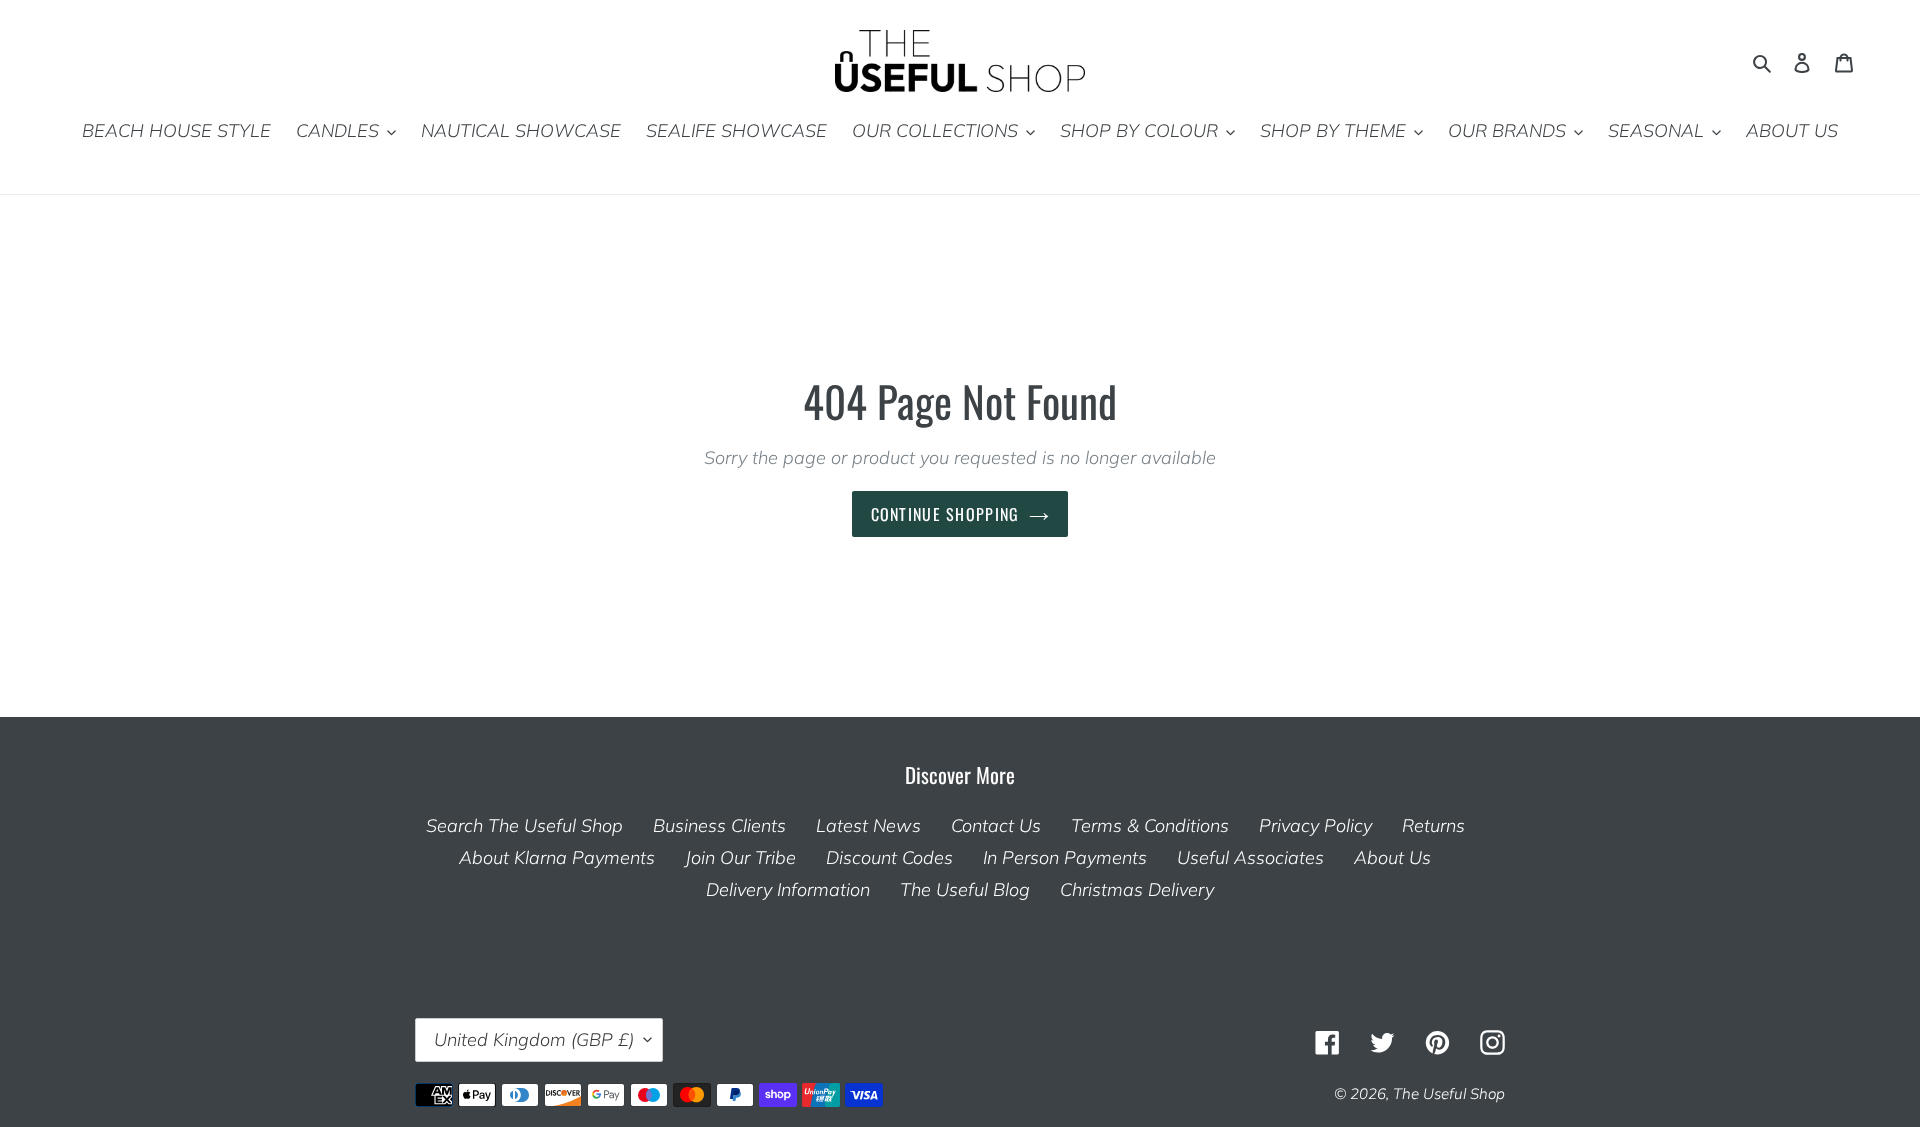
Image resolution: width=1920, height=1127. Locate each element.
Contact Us (996, 825)
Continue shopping (945, 514)
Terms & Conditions (1150, 825)
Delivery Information (788, 889)
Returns (1433, 825)
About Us (1392, 857)
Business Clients (719, 825)
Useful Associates (1250, 857)
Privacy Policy (1315, 825)
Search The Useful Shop (524, 825)
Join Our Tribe (740, 857)
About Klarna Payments (557, 857)
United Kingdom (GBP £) (534, 1039)
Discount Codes (889, 857)
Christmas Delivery (1137, 889)
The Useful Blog (965, 889)
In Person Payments (1065, 857)
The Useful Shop (1449, 1093)
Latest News (868, 825)
